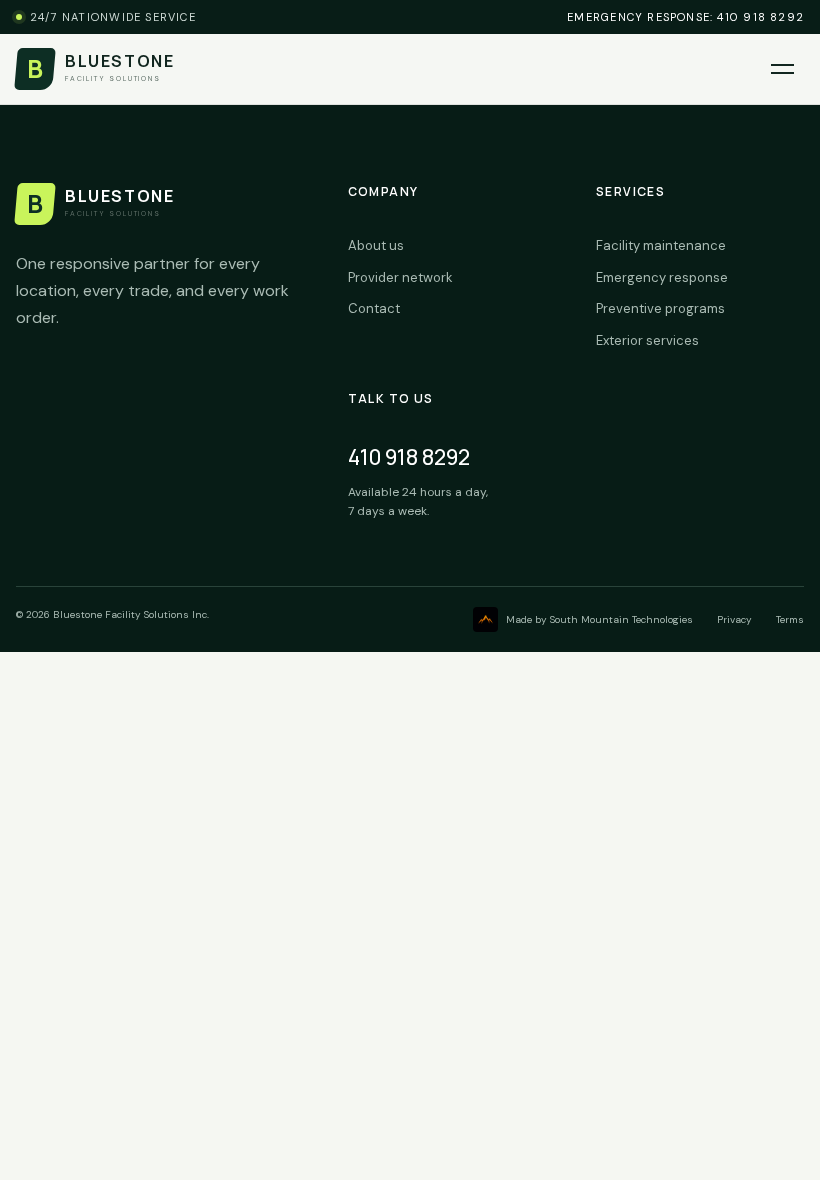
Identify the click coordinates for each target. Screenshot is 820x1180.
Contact (374, 308)
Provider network (400, 277)
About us (376, 245)
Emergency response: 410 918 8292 (685, 17)
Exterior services (647, 340)
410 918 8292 (409, 457)
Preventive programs (660, 308)
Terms (790, 619)
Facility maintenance (661, 245)
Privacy (734, 619)
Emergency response (662, 277)
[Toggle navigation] (782, 69)
